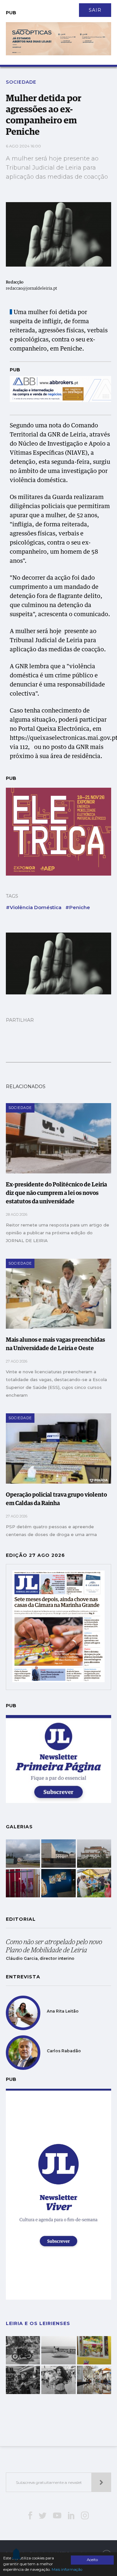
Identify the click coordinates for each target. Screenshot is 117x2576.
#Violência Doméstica (34, 907)
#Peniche (78, 907)
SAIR (95, 10)
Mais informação (67, 2569)
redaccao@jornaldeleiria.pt (32, 289)
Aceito (92, 2560)
